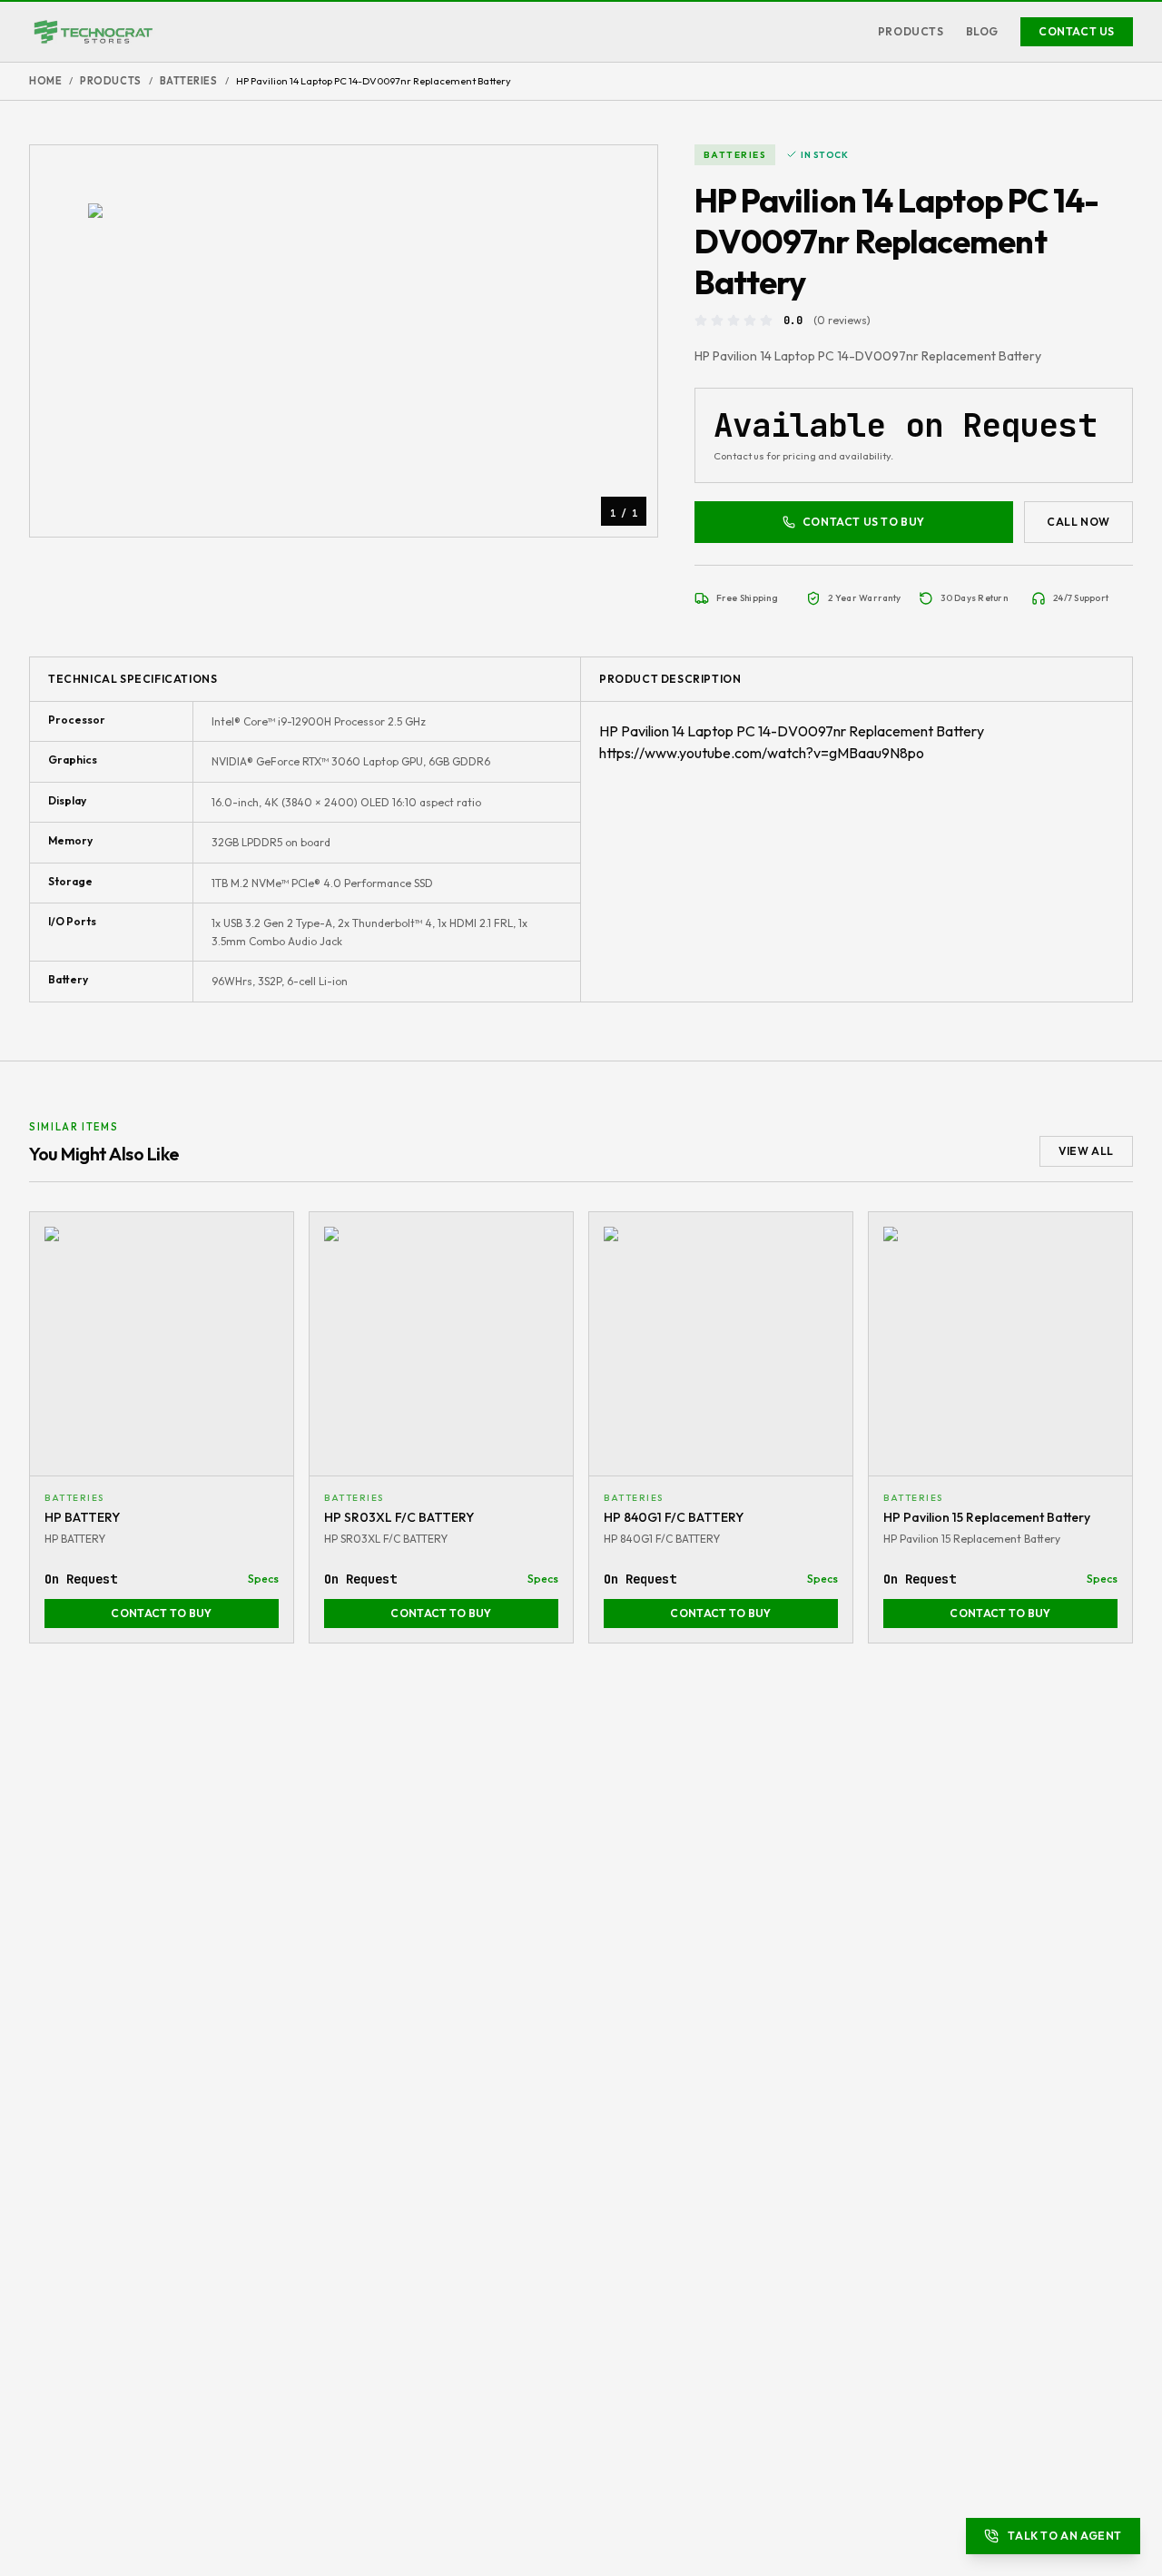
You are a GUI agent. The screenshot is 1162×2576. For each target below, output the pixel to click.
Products (911, 31)
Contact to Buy (161, 1613)
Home (45, 81)
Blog (982, 31)
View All (1086, 1151)
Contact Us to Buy (864, 522)
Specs (263, 1579)
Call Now (1078, 522)
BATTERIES (189, 81)
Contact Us (1077, 31)
